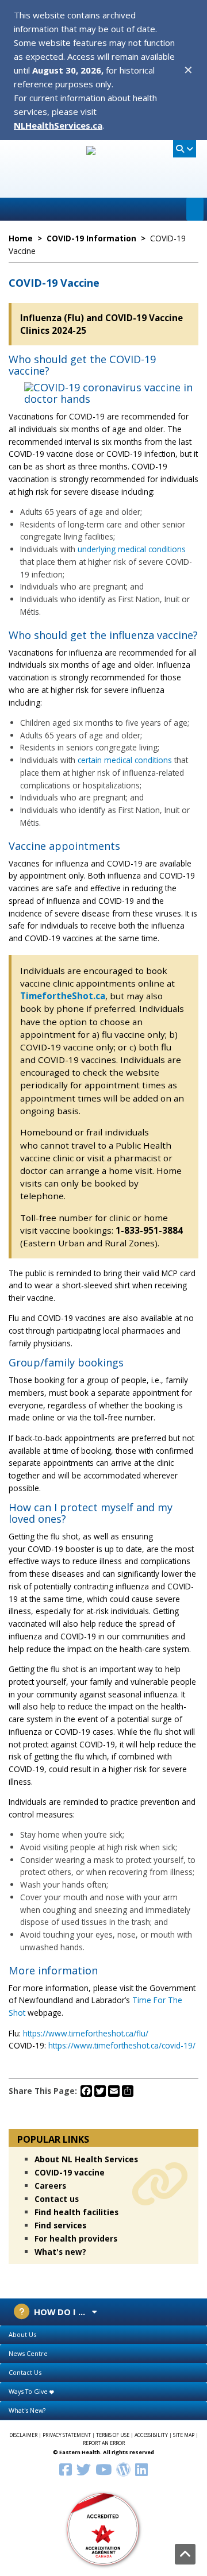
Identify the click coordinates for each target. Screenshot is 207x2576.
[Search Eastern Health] (185, 149)
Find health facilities (76, 2212)
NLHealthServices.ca (58, 125)
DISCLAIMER (23, 2435)
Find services (60, 2225)
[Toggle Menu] (195, 209)
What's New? (27, 2410)
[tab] (103, 2335)
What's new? (60, 2252)
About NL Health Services (86, 2159)
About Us (22, 2334)
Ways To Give (29, 2391)
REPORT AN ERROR (104, 2443)
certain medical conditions (125, 760)
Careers (50, 2186)
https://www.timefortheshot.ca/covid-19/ (122, 2045)
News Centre (28, 2353)
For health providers (76, 2238)
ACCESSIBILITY (151, 2435)
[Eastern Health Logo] (103, 185)
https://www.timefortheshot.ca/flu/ (86, 2033)
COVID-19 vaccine (70, 2172)
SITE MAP (184, 2435)
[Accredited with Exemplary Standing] (103, 2528)
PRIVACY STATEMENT (67, 2435)
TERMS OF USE (113, 2435)
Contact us (57, 2199)
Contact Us (25, 2372)
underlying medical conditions (132, 549)
